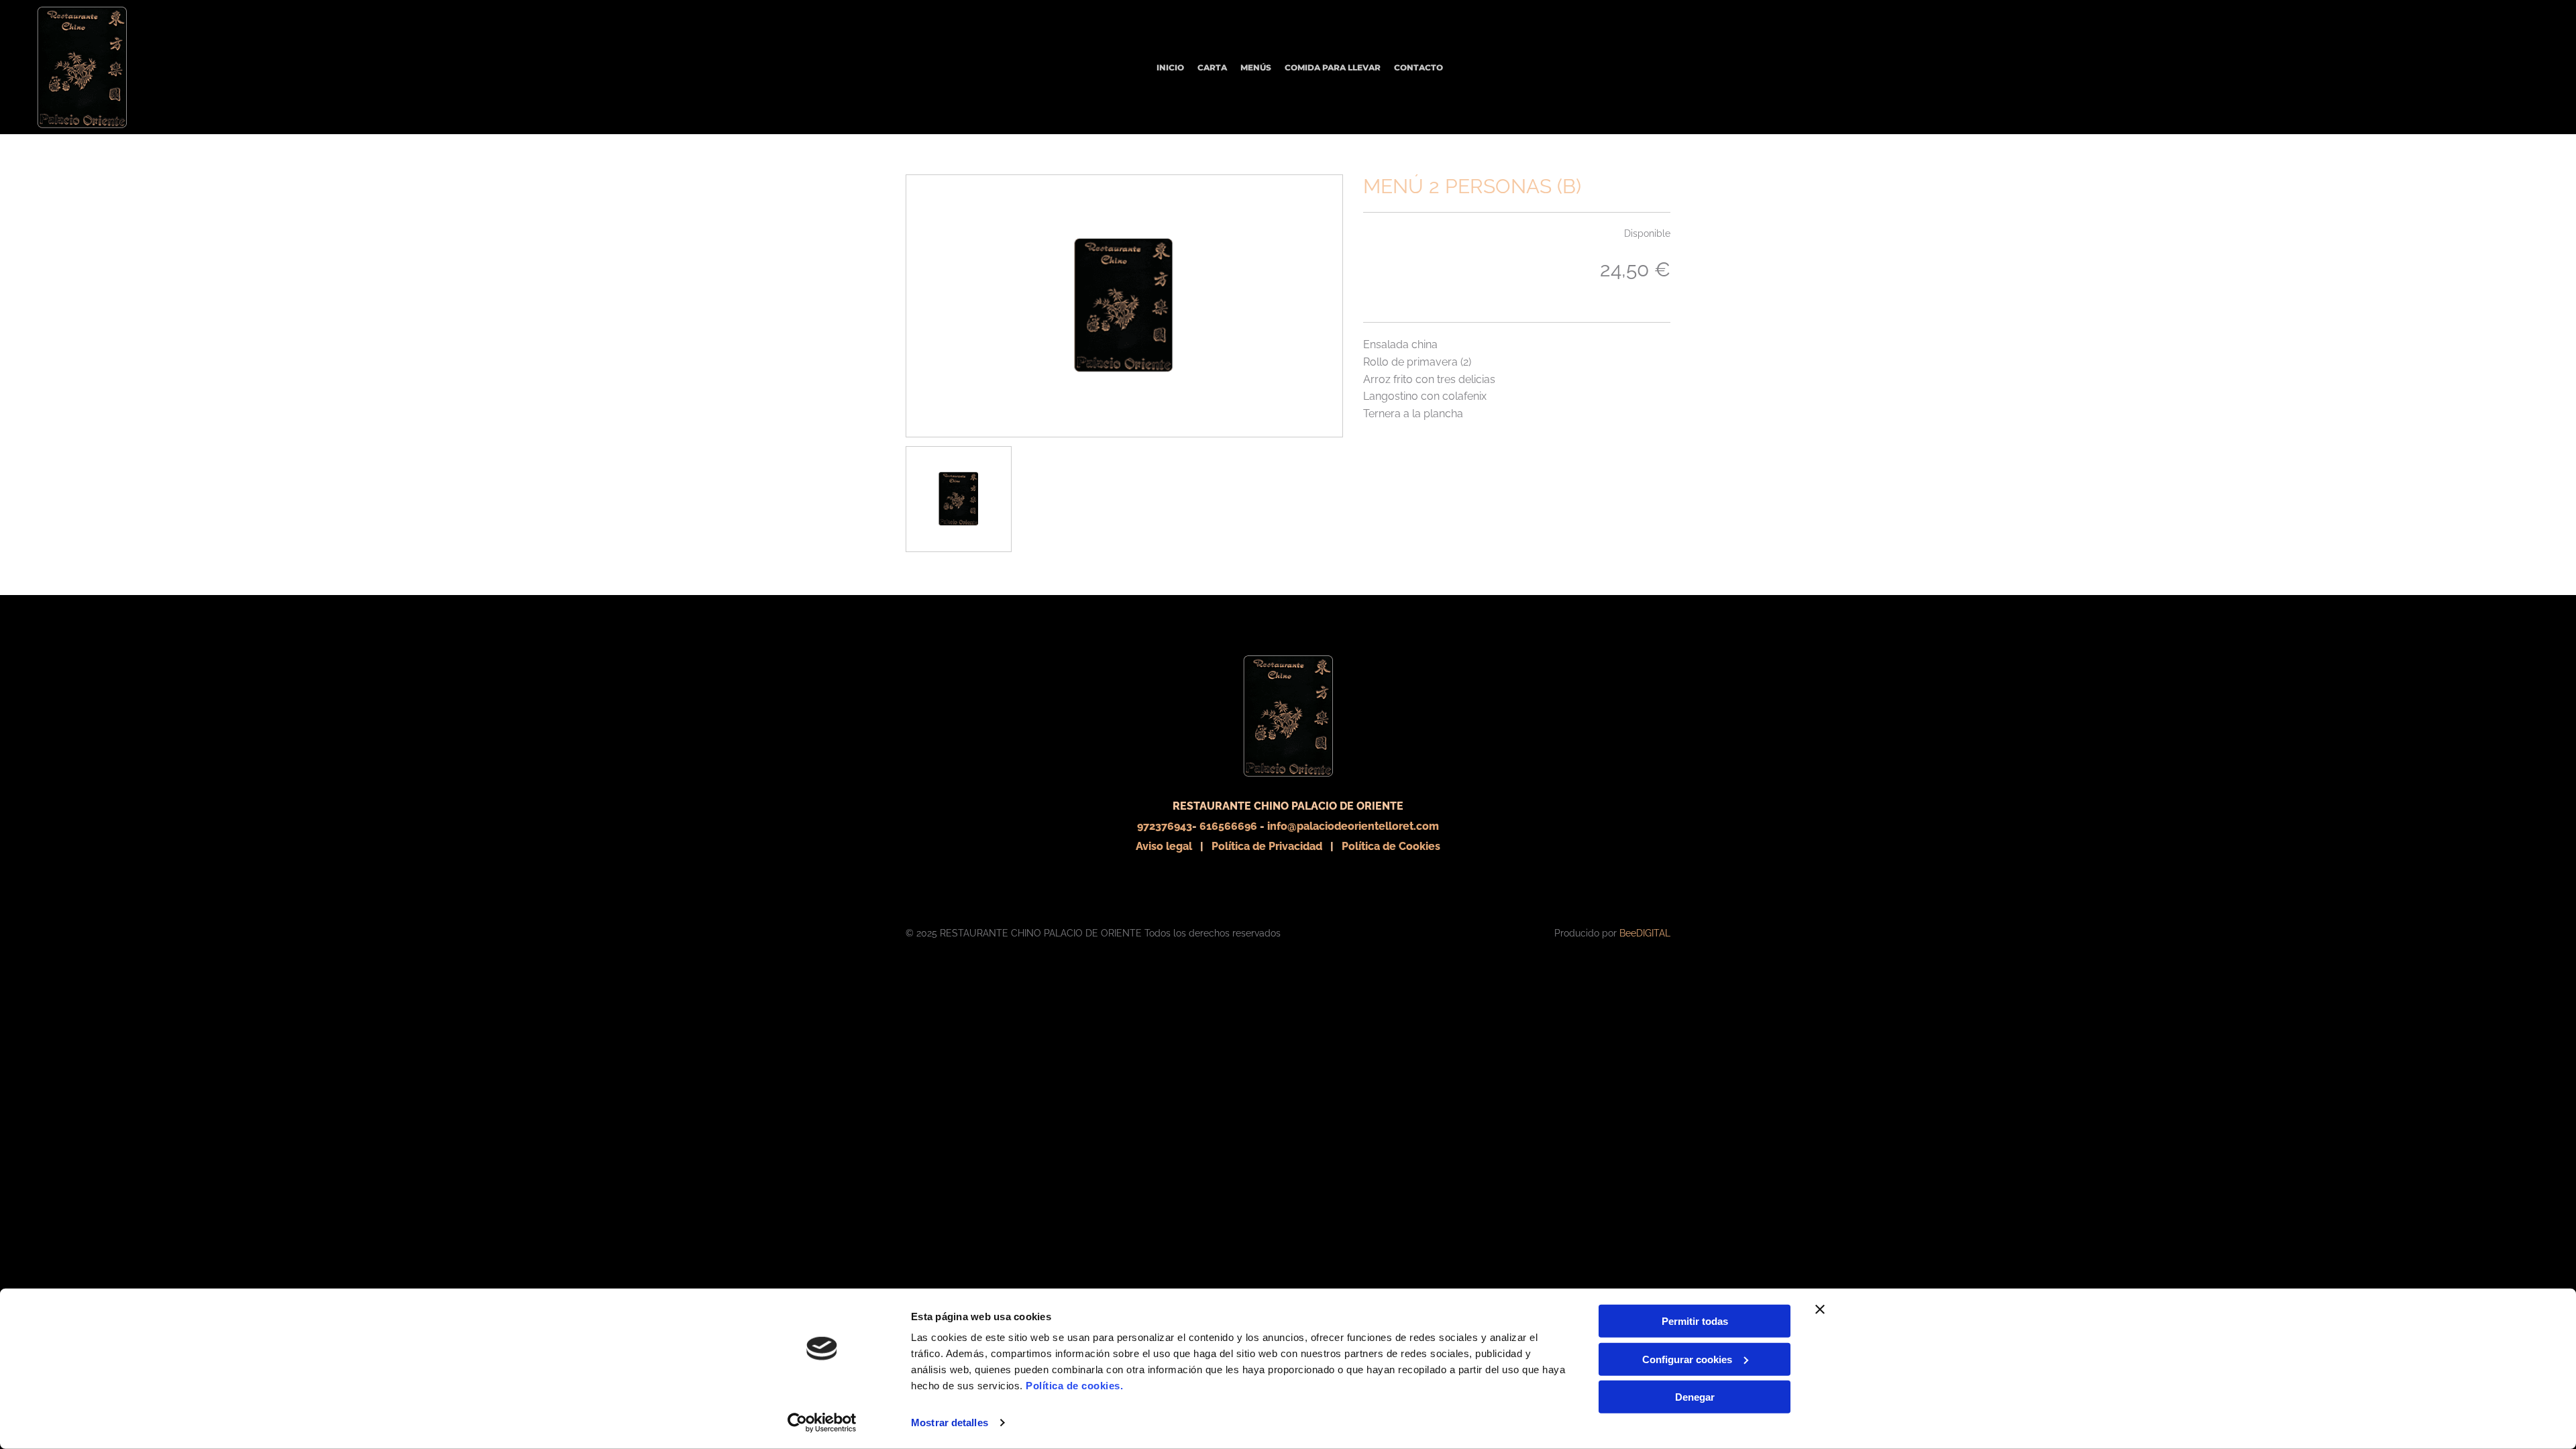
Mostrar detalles (950, 1423)
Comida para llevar (1333, 67)
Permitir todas (1695, 1321)
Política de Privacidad (1267, 846)
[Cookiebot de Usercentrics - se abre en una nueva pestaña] (822, 1423)
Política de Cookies (1391, 846)
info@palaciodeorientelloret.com (1353, 826)
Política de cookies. (1074, 1386)
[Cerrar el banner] (1820, 1309)
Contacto (1418, 67)
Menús (1256, 67)
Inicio (1170, 67)
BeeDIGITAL (1645, 933)
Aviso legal (1164, 846)
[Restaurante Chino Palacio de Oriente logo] (1124, 306)
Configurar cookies (1687, 1359)
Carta (1212, 67)
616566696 (1228, 826)
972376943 (1165, 826)
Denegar (1695, 1397)
